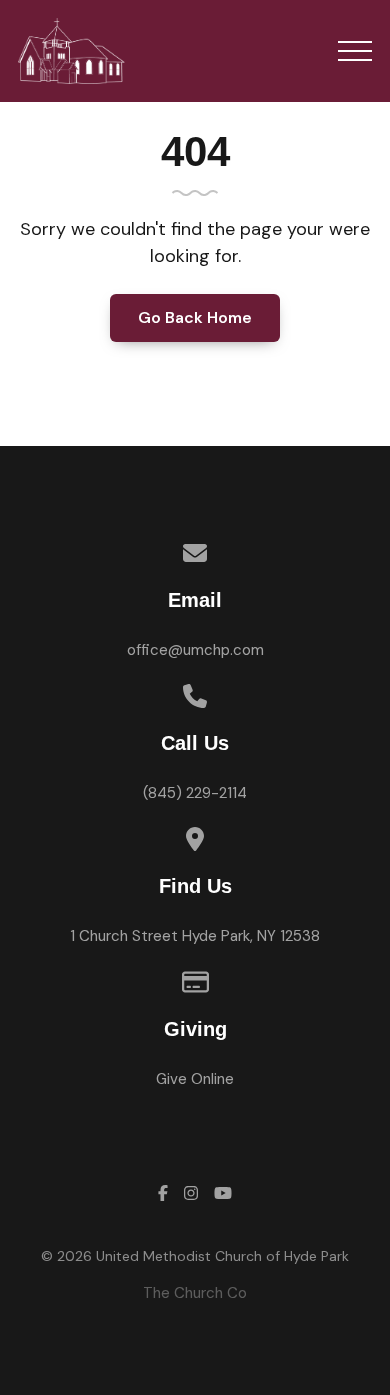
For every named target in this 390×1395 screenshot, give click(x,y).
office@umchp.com (195, 650)
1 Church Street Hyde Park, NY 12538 (195, 936)
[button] (355, 51)
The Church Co (195, 1293)
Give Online (195, 1079)
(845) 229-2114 (195, 793)
